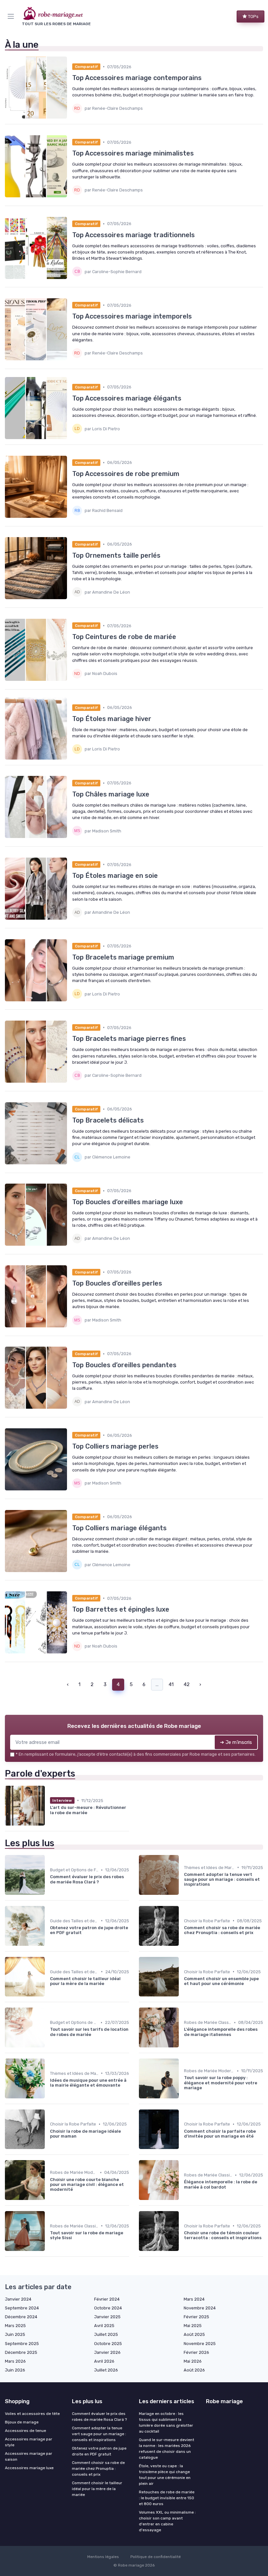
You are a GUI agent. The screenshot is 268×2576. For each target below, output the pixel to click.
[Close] (203, 1270)
